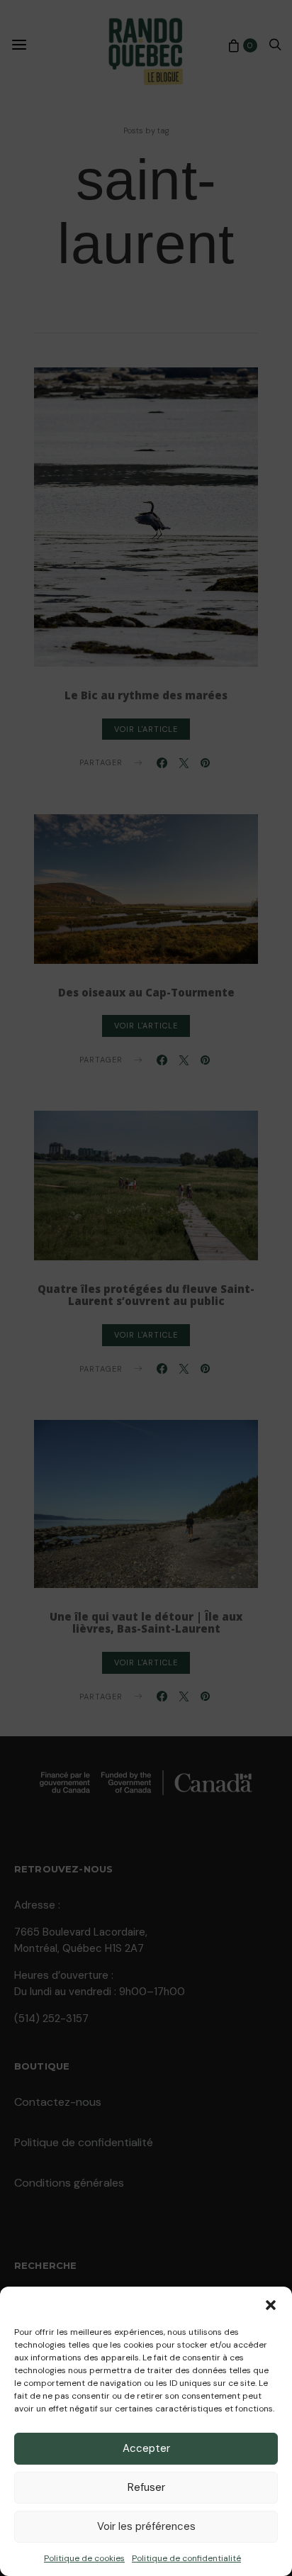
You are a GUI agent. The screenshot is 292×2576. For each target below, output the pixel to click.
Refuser (146, 2487)
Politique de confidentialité (186, 2558)
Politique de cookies (84, 2558)
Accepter (146, 2448)
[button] (271, 2304)
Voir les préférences (146, 2526)
